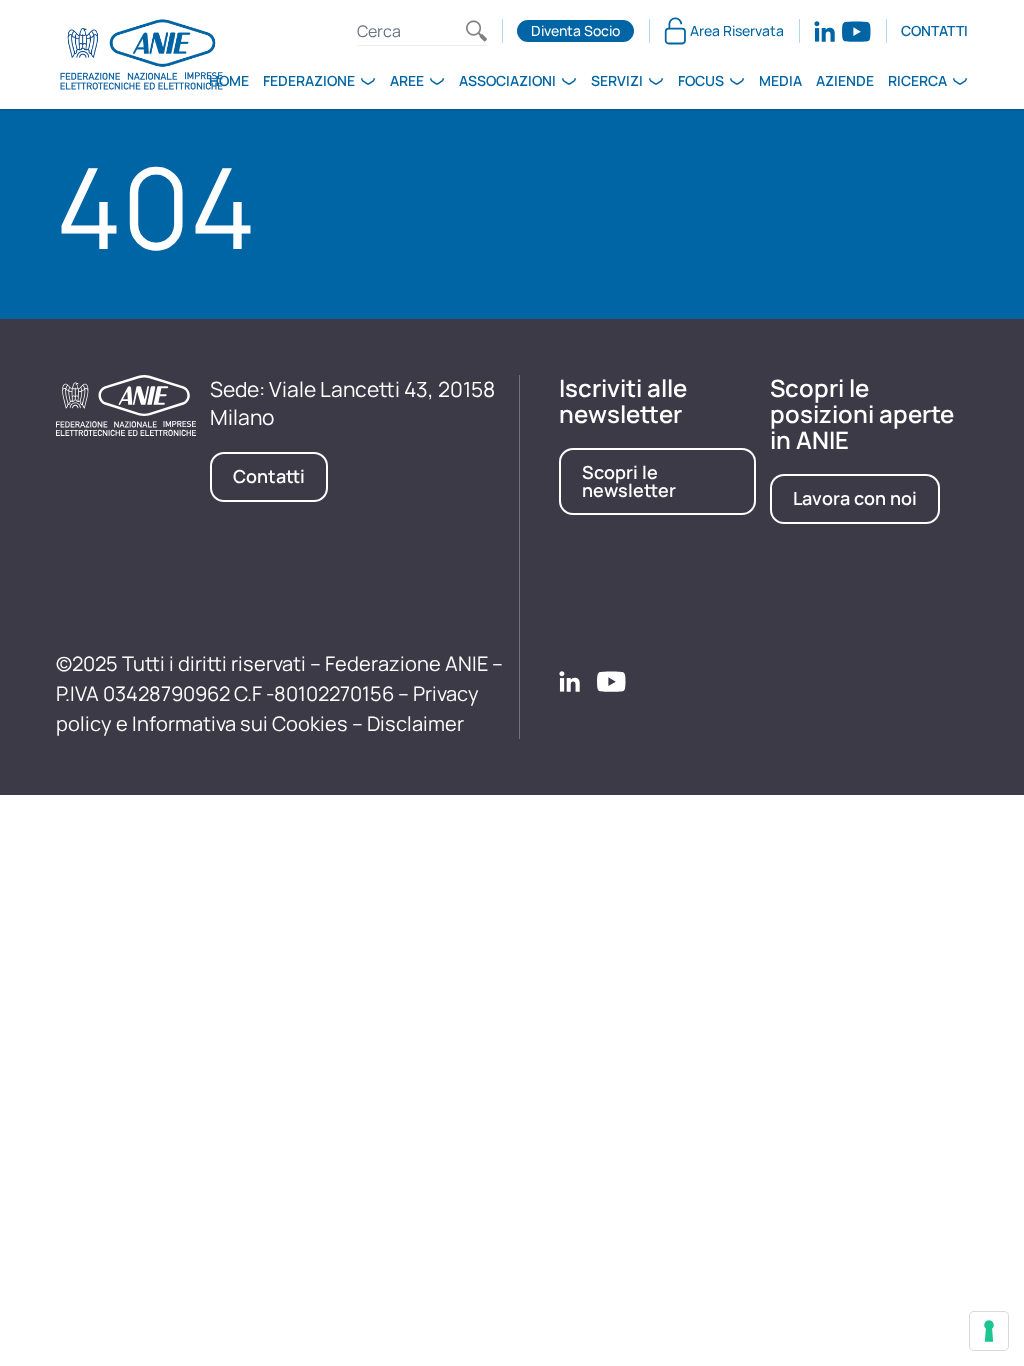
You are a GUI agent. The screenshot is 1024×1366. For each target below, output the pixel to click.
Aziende (845, 80)
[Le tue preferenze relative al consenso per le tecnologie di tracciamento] (989, 1331)
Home (229, 80)
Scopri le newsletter (629, 481)
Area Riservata (737, 30)
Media (780, 80)
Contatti (934, 30)
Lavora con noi (855, 498)
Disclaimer (415, 723)
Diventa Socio (575, 30)
